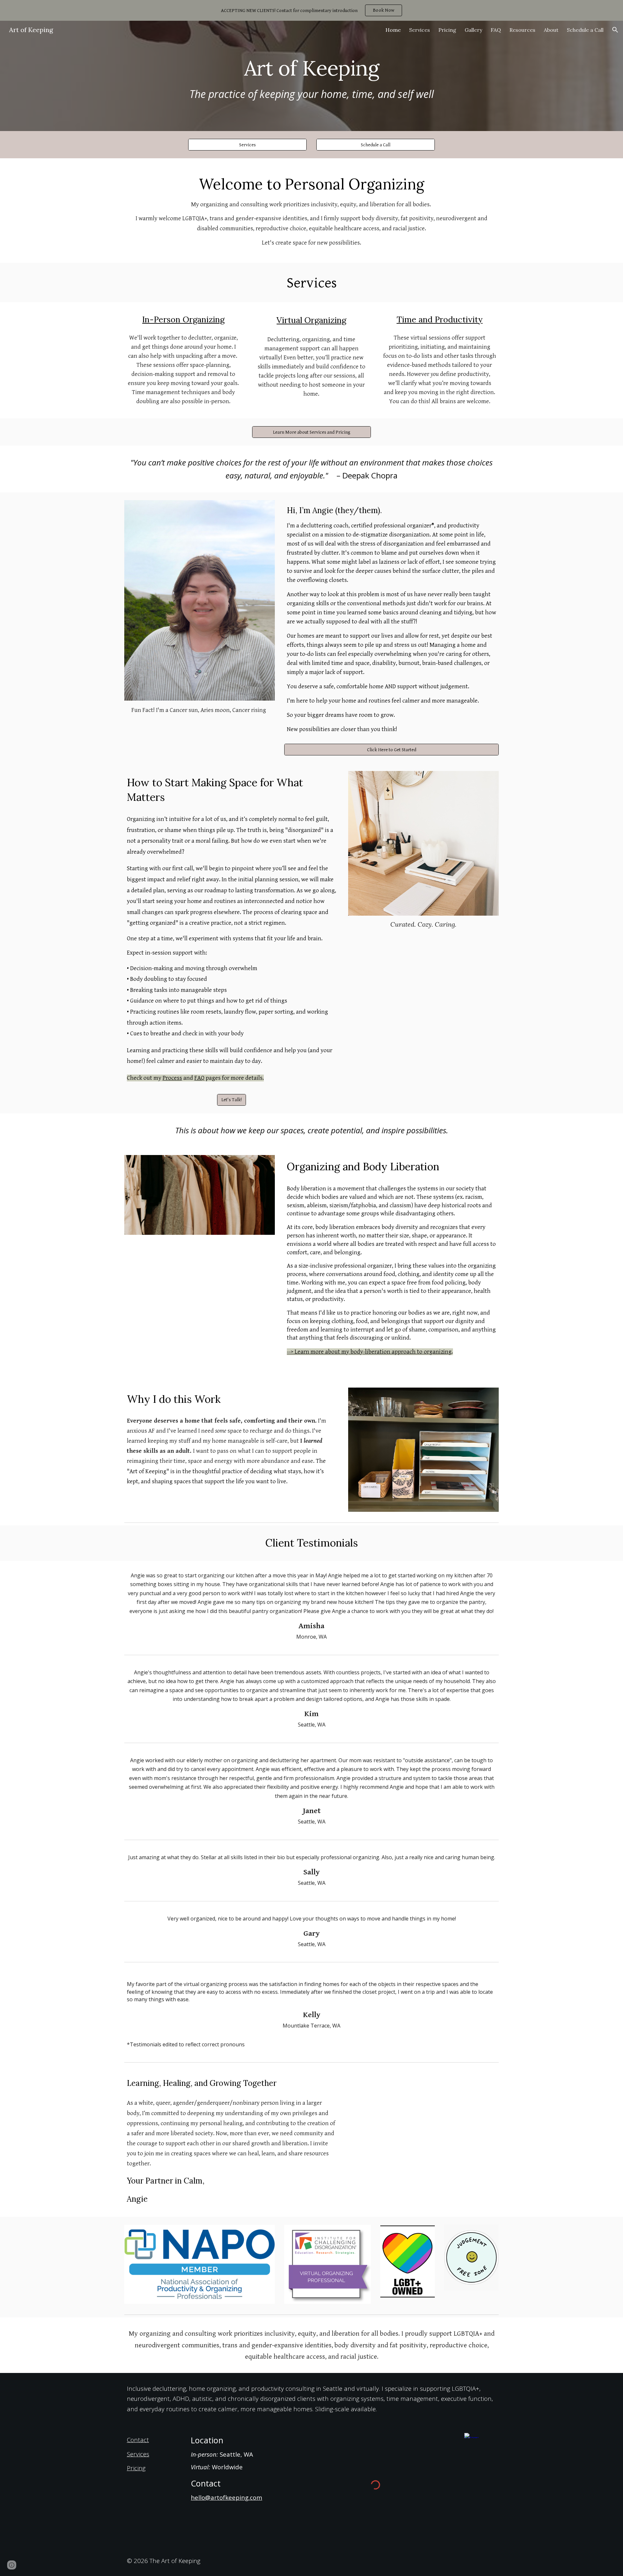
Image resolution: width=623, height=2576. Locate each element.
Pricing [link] (447, 30)
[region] (311, 10)
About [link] (551, 30)
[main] (311, 65)
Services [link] (420, 30)
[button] (615, 30)
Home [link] (393, 30)
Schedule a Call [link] (585, 30)
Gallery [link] (473, 30)
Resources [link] (522, 30)
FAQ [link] (496, 30)
